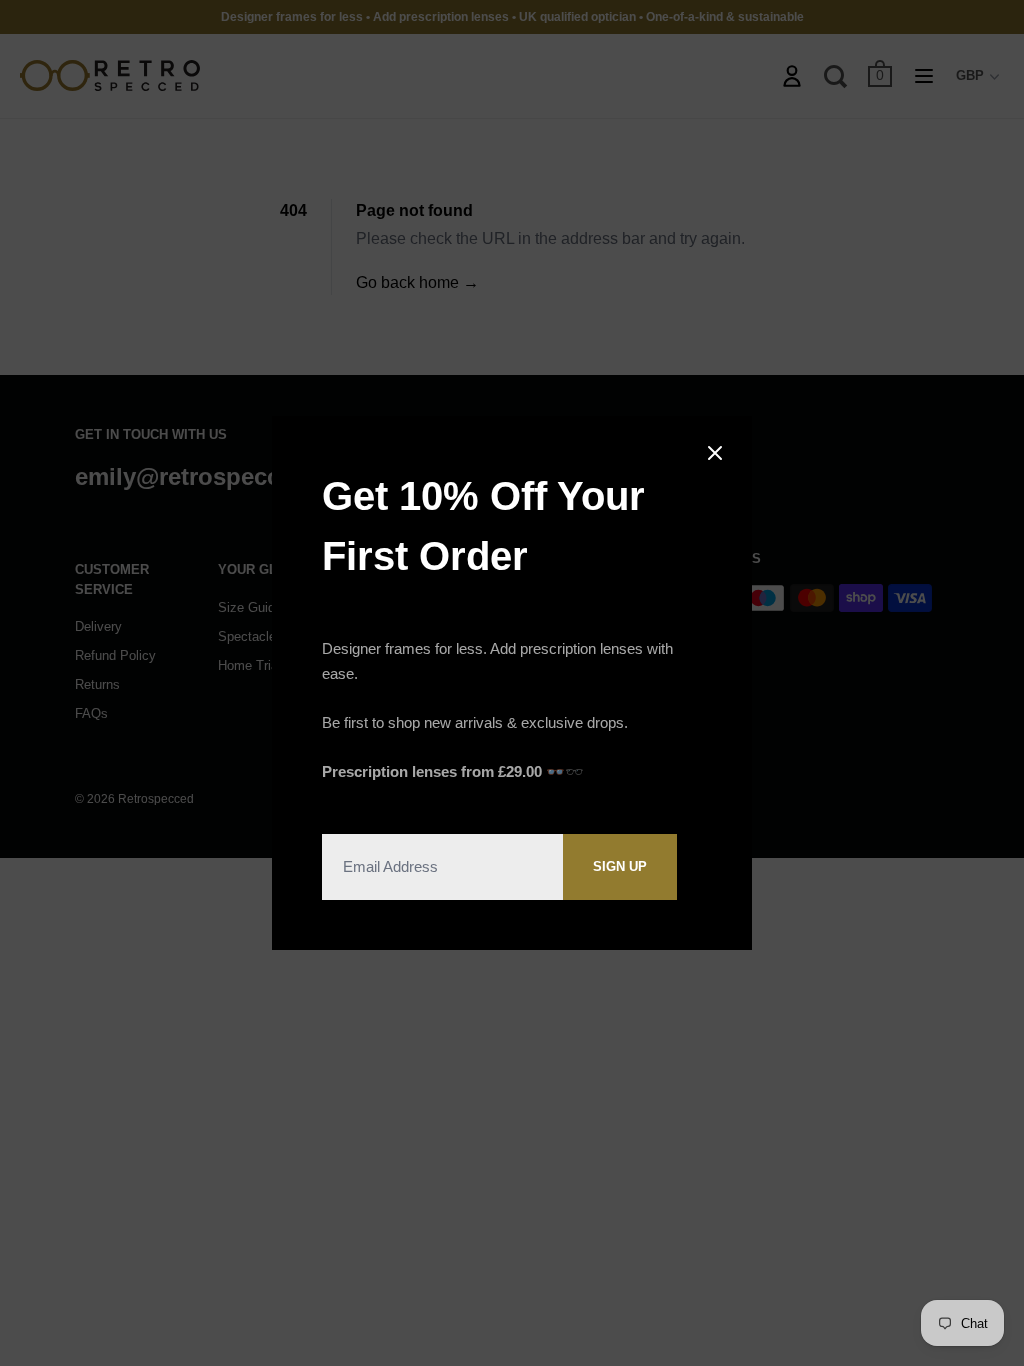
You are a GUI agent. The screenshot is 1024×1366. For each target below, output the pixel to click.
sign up (620, 866)
